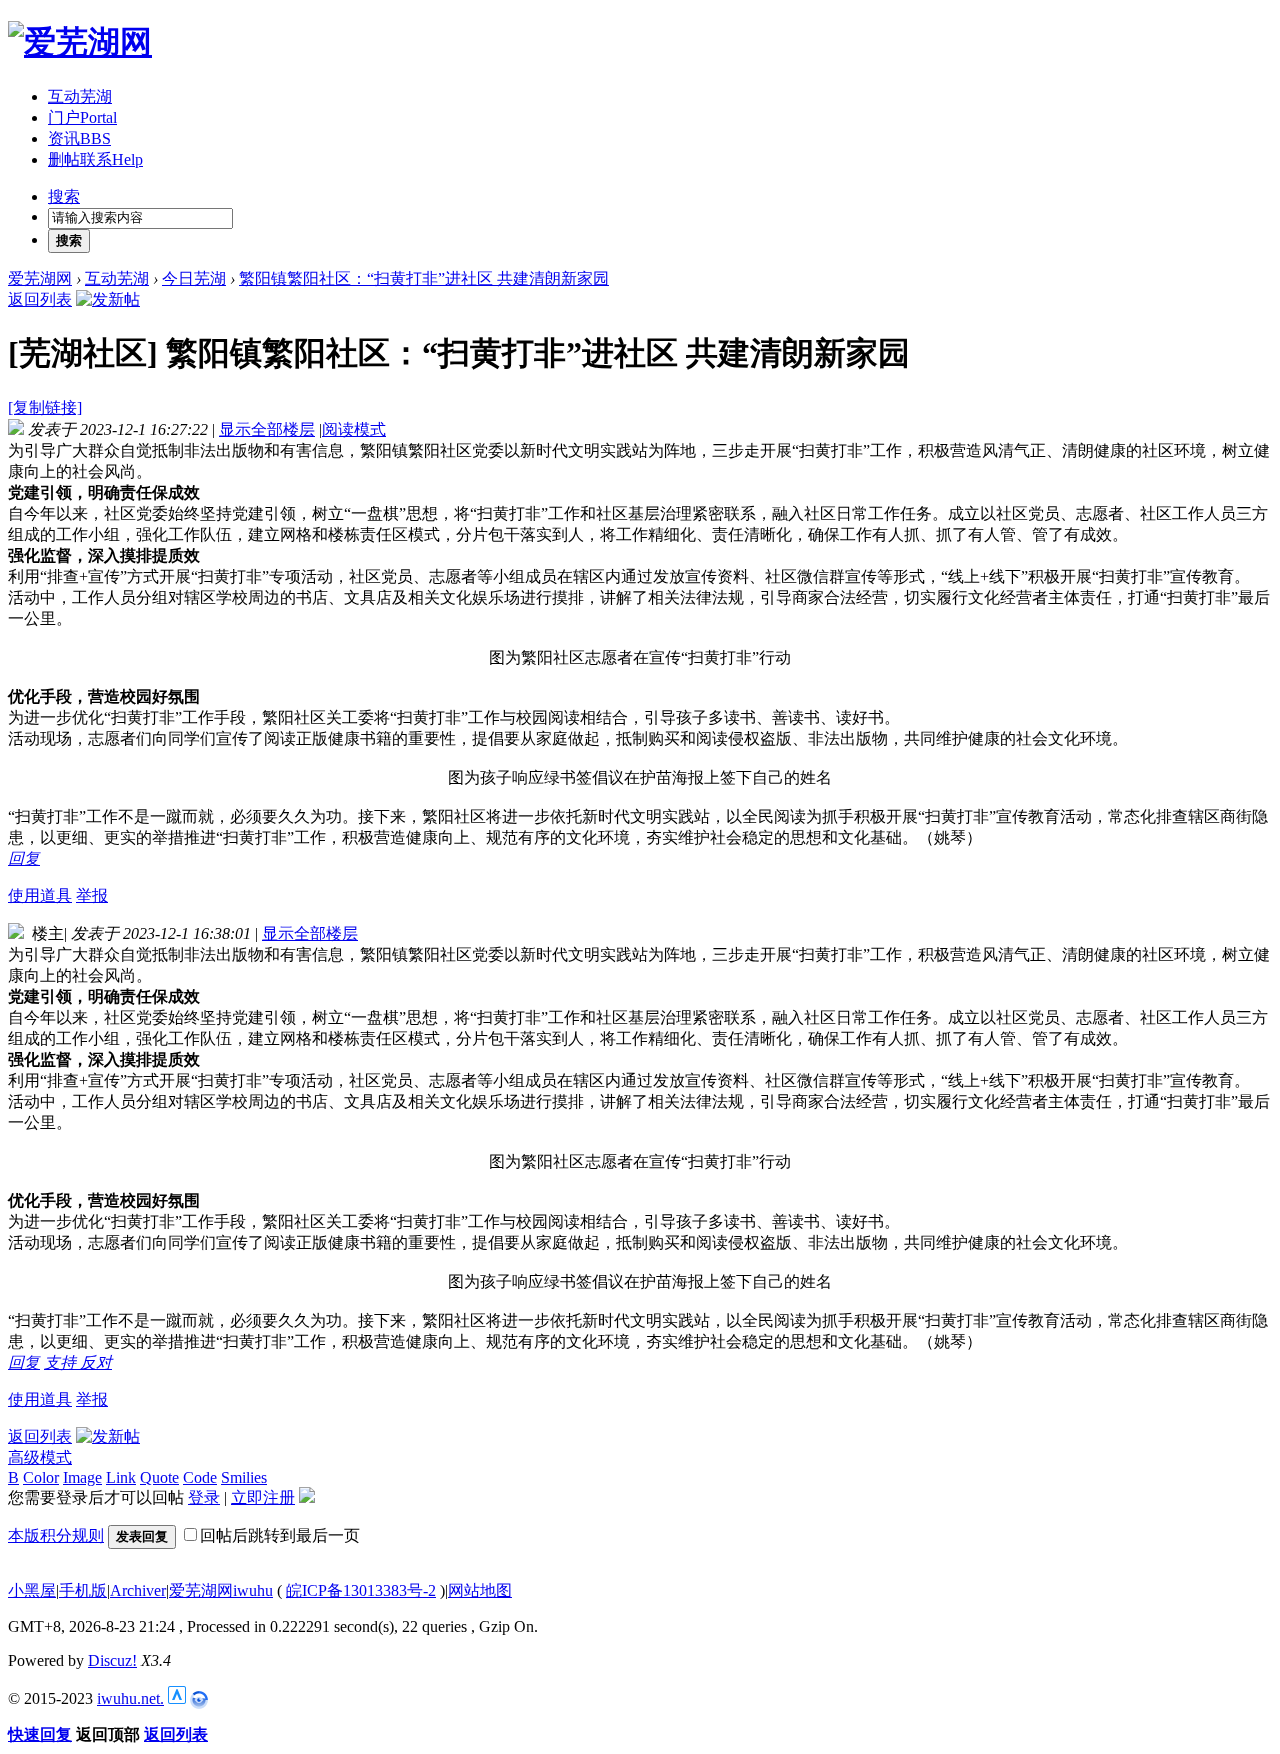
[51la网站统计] (177, 1698)
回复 (24, 858)
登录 (204, 1497)
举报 (92, 895)
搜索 (64, 196)
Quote (159, 1477)
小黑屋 (32, 1590)
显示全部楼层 (267, 429)
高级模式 (40, 1457)
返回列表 (40, 299)
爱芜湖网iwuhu (221, 1590)
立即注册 (263, 1497)
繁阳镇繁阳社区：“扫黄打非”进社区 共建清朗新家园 (424, 278)
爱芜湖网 (40, 278)
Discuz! (112, 1660)
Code (200, 1477)
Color (41, 1477)
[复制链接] (45, 407)
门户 (82, 117)
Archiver (138, 1590)
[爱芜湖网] (80, 42)
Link (121, 1477)
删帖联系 (95, 159)
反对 (96, 1362)
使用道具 (40, 895)
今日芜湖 (194, 278)
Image (82, 1477)
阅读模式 (354, 429)
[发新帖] (108, 299)
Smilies (244, 1477)
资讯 (79, 138)
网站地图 (480, 1590)
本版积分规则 (56, 1535)
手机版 (83, 1590)
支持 (62, 1362)
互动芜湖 (80, 96)
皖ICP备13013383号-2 (361, 1590)
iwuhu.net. (130, 1698)
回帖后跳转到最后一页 (280, 1535)
